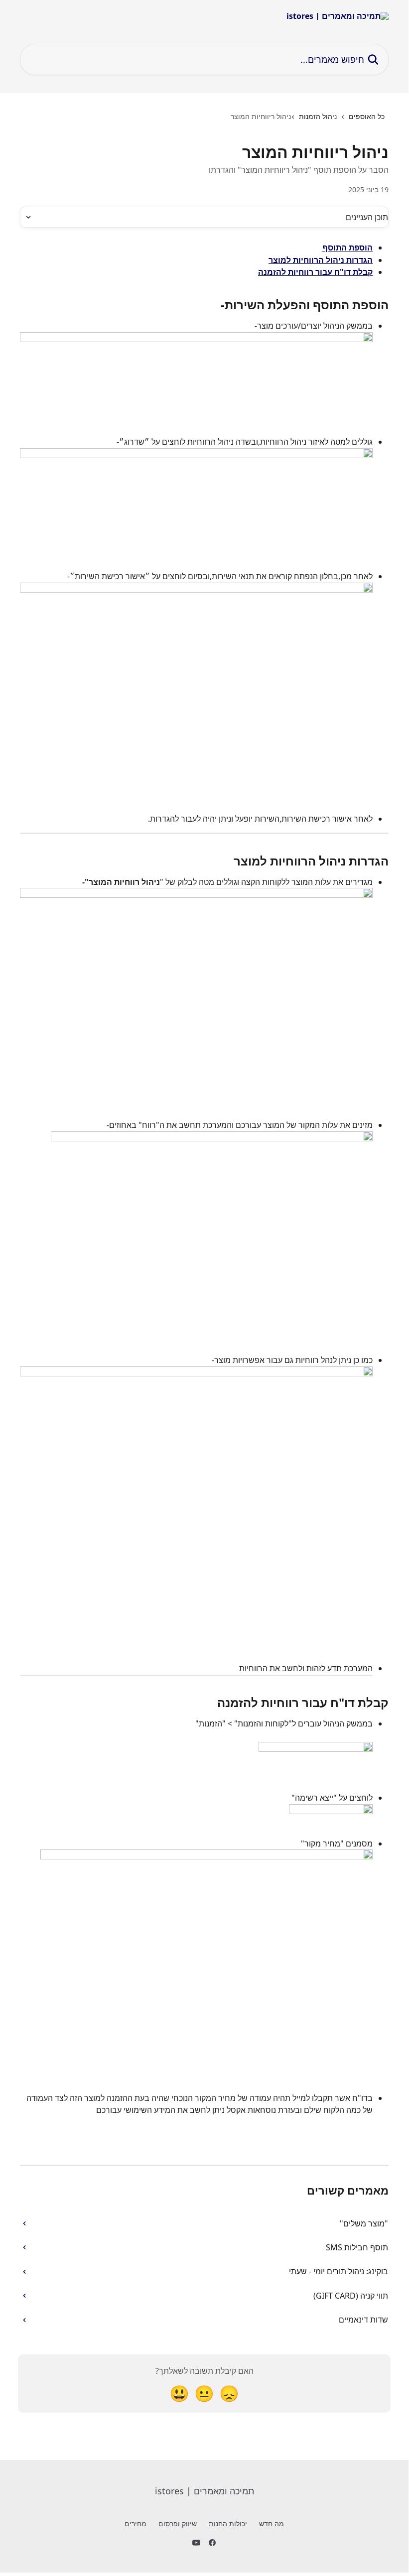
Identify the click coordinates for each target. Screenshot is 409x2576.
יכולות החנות (228, 2523)
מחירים (136, 2523)
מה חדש (272, 2523)
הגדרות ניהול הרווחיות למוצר (321, 260)
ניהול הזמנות (318, 116)
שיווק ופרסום (178, 2523)
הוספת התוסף (347, 247)
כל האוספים (367, 116)
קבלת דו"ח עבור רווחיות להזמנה (315, 272)
